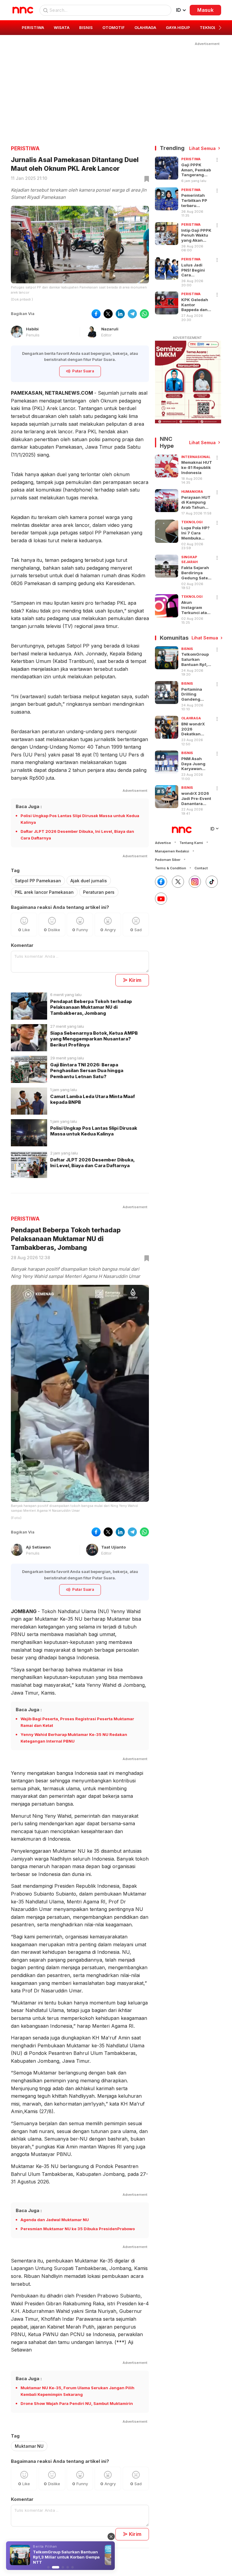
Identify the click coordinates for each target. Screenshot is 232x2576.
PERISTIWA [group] (33, 27)
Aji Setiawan (38, 1547)
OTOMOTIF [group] (114, 27)
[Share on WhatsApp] (144, 314)
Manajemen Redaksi (172, 851)
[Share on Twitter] (108, 314)
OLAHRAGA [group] (145, 27)
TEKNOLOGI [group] (211, 27)
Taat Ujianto (113, 1547)
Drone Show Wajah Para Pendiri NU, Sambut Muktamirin (77, 2403)
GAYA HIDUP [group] (178, 27)
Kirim (135, 980)
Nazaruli (110, 329)
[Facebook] (161, 882)
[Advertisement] (116, 89)
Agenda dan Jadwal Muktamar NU (55, 2220)
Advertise (163, 843)
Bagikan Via (23, 314)
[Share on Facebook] (96, 314)
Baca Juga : (29, 806)
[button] (220, 28)
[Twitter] (178, 882)
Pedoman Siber (168, 860)
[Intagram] (195, 882)
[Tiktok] (212, 882)
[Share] (217, 160)
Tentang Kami (191, 843)
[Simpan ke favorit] (146, 179)
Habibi (32, 329)
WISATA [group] (62, 27)
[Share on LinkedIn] (120, 314)
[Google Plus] (161, 899)
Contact (201, 868)
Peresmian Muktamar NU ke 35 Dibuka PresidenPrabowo (78, 2229)
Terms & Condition (171, 868)
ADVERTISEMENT (187, 338)
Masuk (205, 10)
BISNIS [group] (86, 27)
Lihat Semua (202, 148)
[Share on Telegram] (132, 314)
